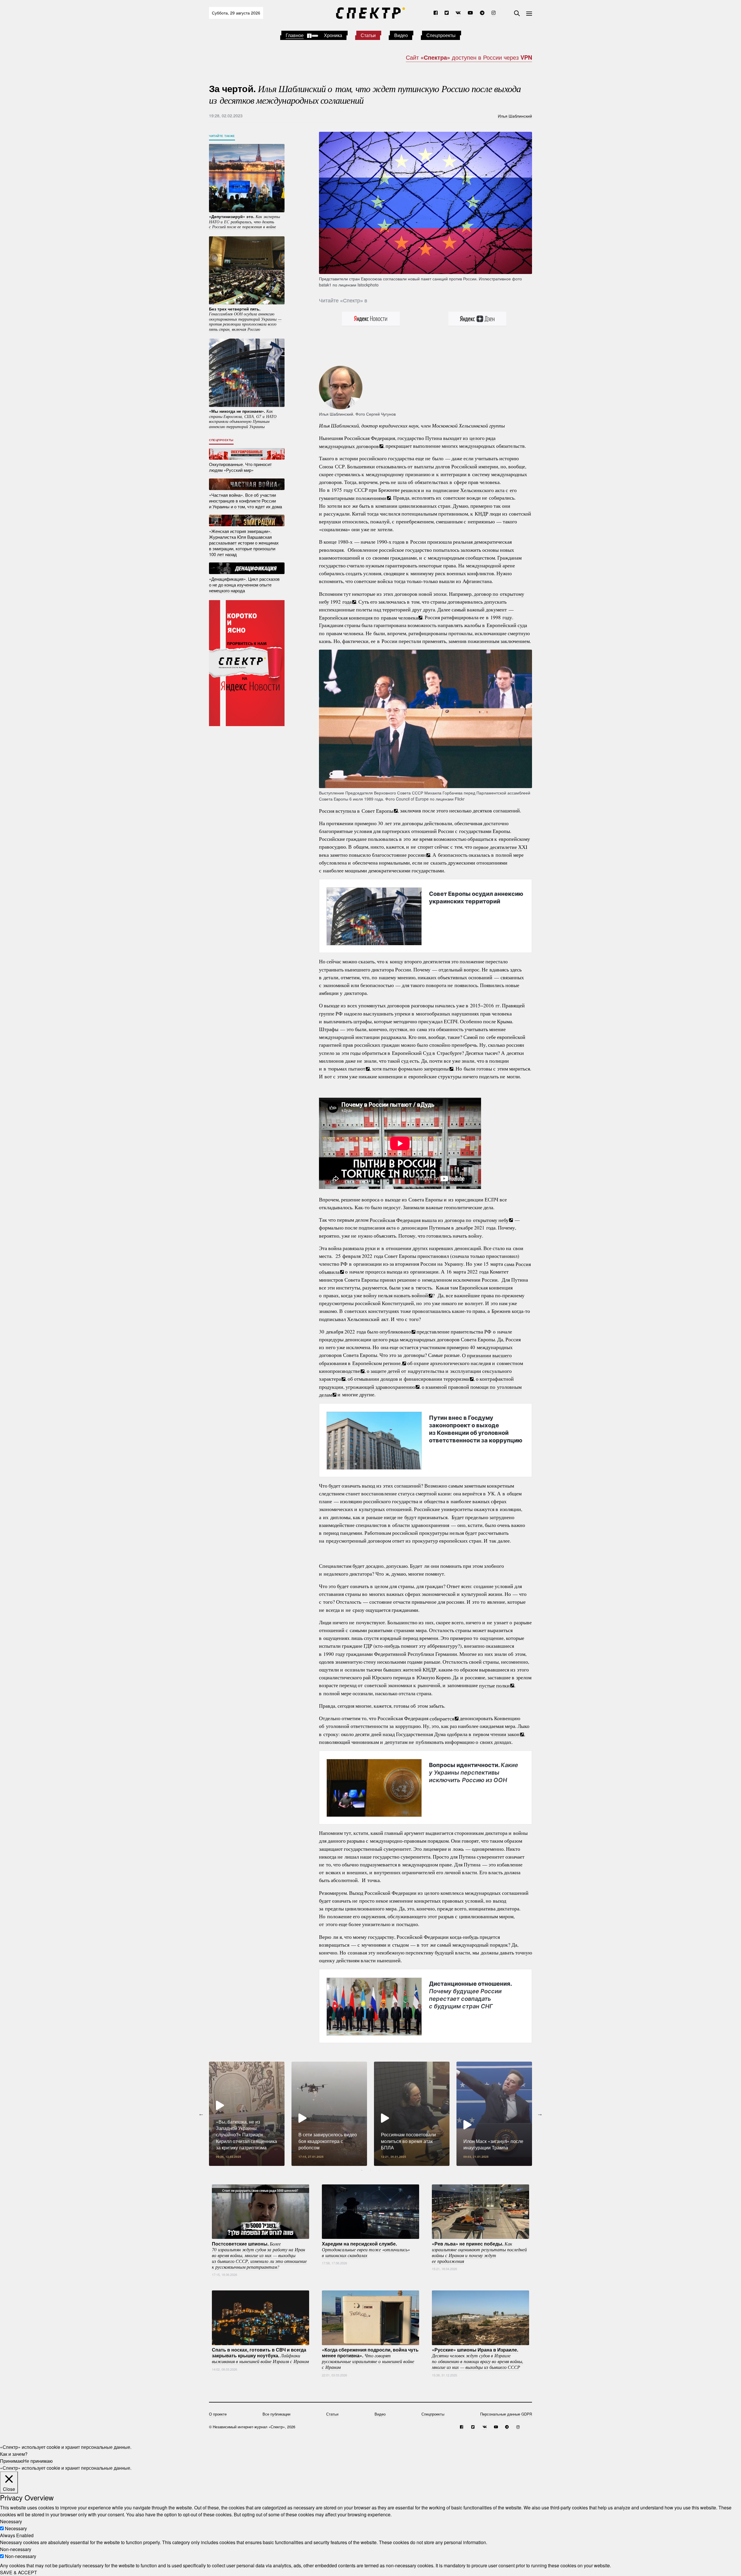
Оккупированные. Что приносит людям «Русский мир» (240, 467)
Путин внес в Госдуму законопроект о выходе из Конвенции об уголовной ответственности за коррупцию (476, 1429)
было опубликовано (389, 1331)
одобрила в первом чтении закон (483, 1734)
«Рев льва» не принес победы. (479, 2252)
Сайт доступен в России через (469, 57)
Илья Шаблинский (515, 116)
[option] (247, 2114)
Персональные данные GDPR (506, 2414)
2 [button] (370, 2170)
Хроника (333, 35)
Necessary (16, 2528)
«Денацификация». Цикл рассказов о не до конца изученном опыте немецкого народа (244, 584)
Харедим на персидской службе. (366, 2249)
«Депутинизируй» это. (244, 221)
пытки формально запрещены (416, 1068)
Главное (295, 35)
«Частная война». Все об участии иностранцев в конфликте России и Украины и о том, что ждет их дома (245, 500)
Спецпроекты (441, 35)
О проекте (218, 2414)
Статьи (368, 35)
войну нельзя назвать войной (396, 1295)
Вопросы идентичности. (474, 1773)
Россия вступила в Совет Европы (356, 810)
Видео (401, 35)
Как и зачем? (14, 2454)
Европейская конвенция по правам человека (368, 617)
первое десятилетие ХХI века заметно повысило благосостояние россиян (423, 851)
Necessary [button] (11, 2521)
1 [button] (362, 2170)
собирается (442, 1718)
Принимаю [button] (12, 2461)
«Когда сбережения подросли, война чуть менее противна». (370, 2358)
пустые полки (494, 1685)
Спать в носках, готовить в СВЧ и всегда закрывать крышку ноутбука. (260, 2355)
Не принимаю (38, 2461)
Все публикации (276, 2414)
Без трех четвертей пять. (245, 319)
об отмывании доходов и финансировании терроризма (408, 1379)
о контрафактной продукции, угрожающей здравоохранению (416, 1383)
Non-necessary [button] (16, 2549)
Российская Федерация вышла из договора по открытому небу (439, 1220)
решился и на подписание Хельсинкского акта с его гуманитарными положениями (418, 494)
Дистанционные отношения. (470, 1995)
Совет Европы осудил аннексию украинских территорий (476, 897)
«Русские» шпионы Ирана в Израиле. (478, 2358)
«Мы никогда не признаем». (243, 419)
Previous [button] (201, 2114)
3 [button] (379, 2170)
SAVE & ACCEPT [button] (19, 2572)
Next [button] (540, 2114)
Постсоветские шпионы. (259, 2255)
